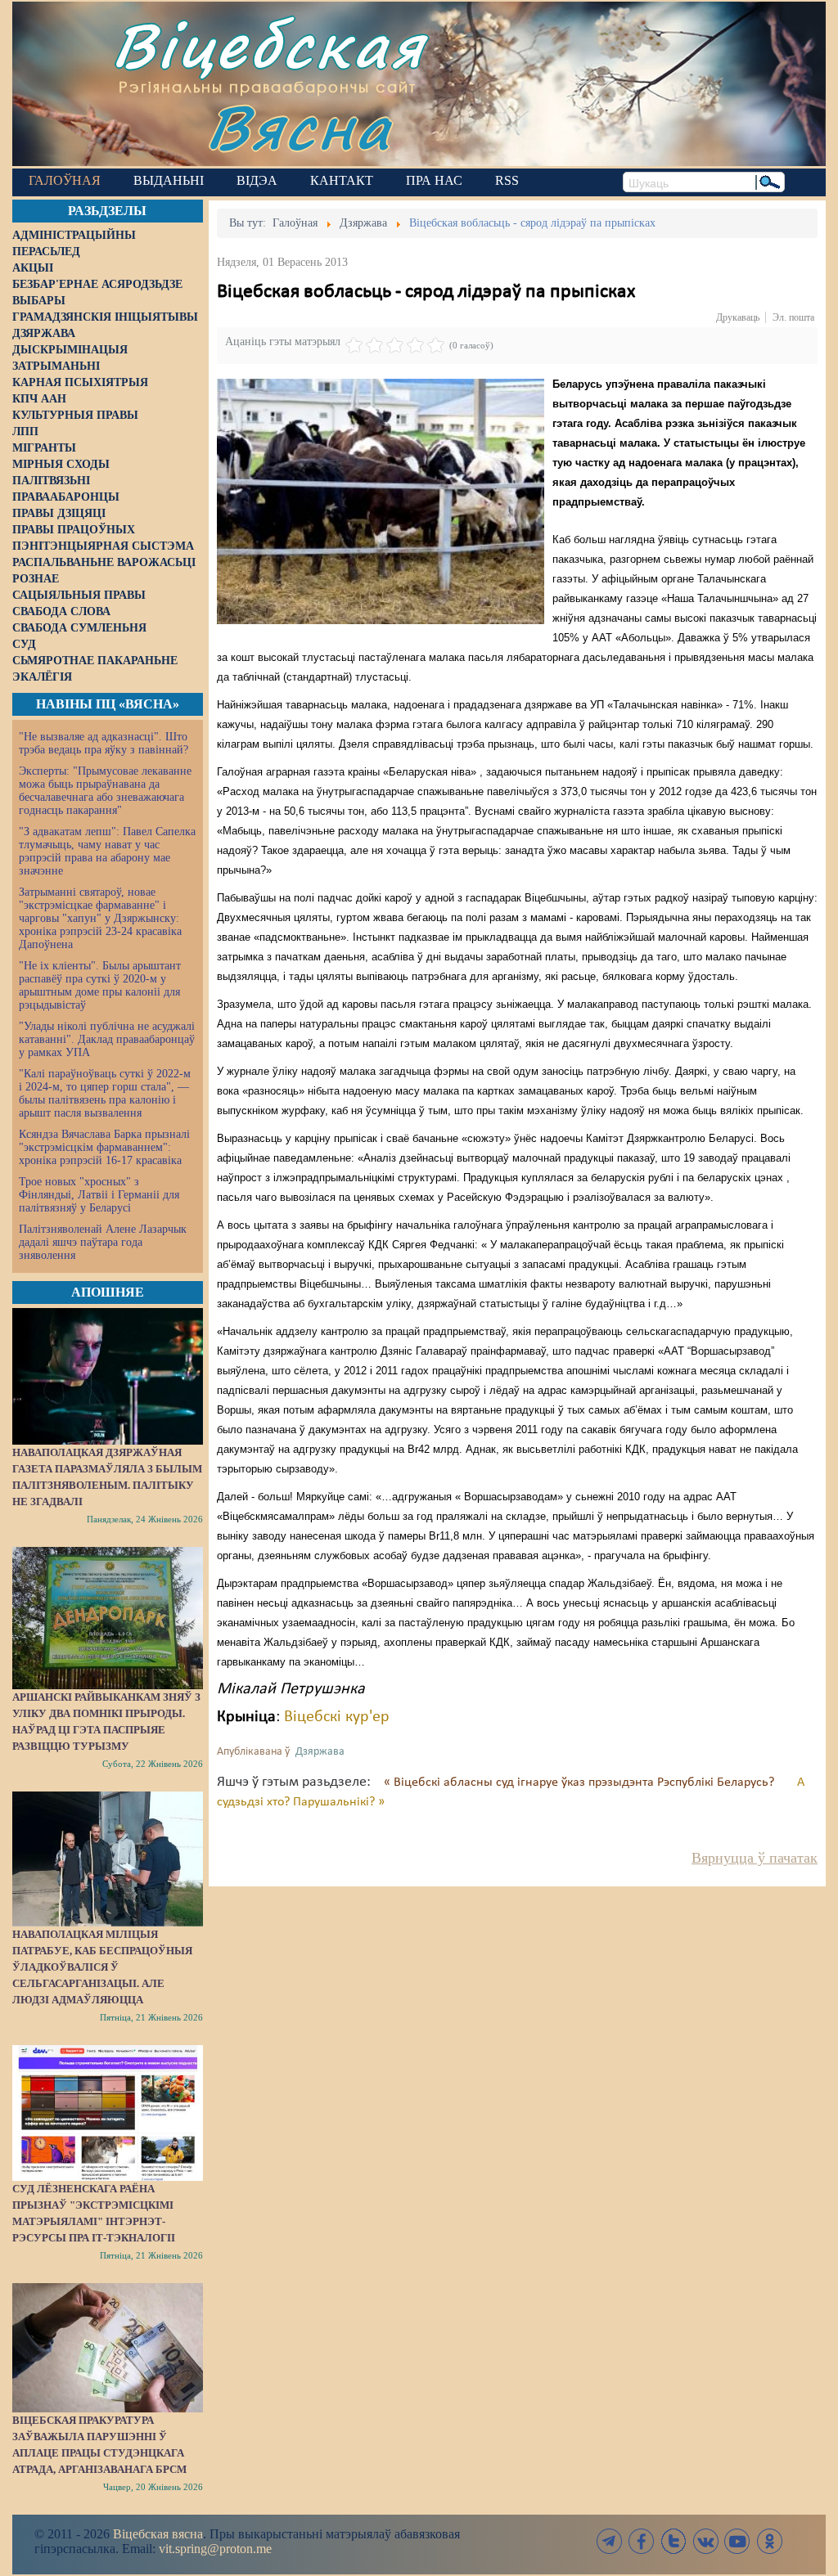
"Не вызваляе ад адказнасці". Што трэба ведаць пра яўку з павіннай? (104, 743)
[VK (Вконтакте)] (705, 2541)
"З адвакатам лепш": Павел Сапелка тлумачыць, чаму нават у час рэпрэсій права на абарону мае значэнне (107, 851)
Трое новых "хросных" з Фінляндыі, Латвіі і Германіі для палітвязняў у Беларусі (99, 1195)
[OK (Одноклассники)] (769, 2541)
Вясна (299, 126)
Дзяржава (320, 1752)
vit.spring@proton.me (215, 2549)
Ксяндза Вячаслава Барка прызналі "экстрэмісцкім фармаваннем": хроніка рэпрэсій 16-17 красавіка (104, 1147)
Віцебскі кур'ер (337, 1717)
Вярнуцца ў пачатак (755, 1858)
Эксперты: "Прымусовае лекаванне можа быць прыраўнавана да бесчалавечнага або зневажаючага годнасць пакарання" (105, 791)
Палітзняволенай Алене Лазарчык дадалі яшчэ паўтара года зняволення (103, 1242)
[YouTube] (737, 2541)
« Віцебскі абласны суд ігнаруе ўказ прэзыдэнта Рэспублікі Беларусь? (581, 1783)
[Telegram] (610, 2541)
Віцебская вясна (158, 2534)
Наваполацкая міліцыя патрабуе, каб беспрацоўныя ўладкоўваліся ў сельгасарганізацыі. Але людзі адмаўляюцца (102, 1967)
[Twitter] (674, 2541)
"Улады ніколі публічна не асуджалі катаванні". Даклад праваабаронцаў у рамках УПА (107, 1039)
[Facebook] (642, 2541)
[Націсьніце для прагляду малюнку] (381, 501)
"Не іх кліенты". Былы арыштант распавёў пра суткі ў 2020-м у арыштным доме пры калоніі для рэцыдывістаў (100, 985)
